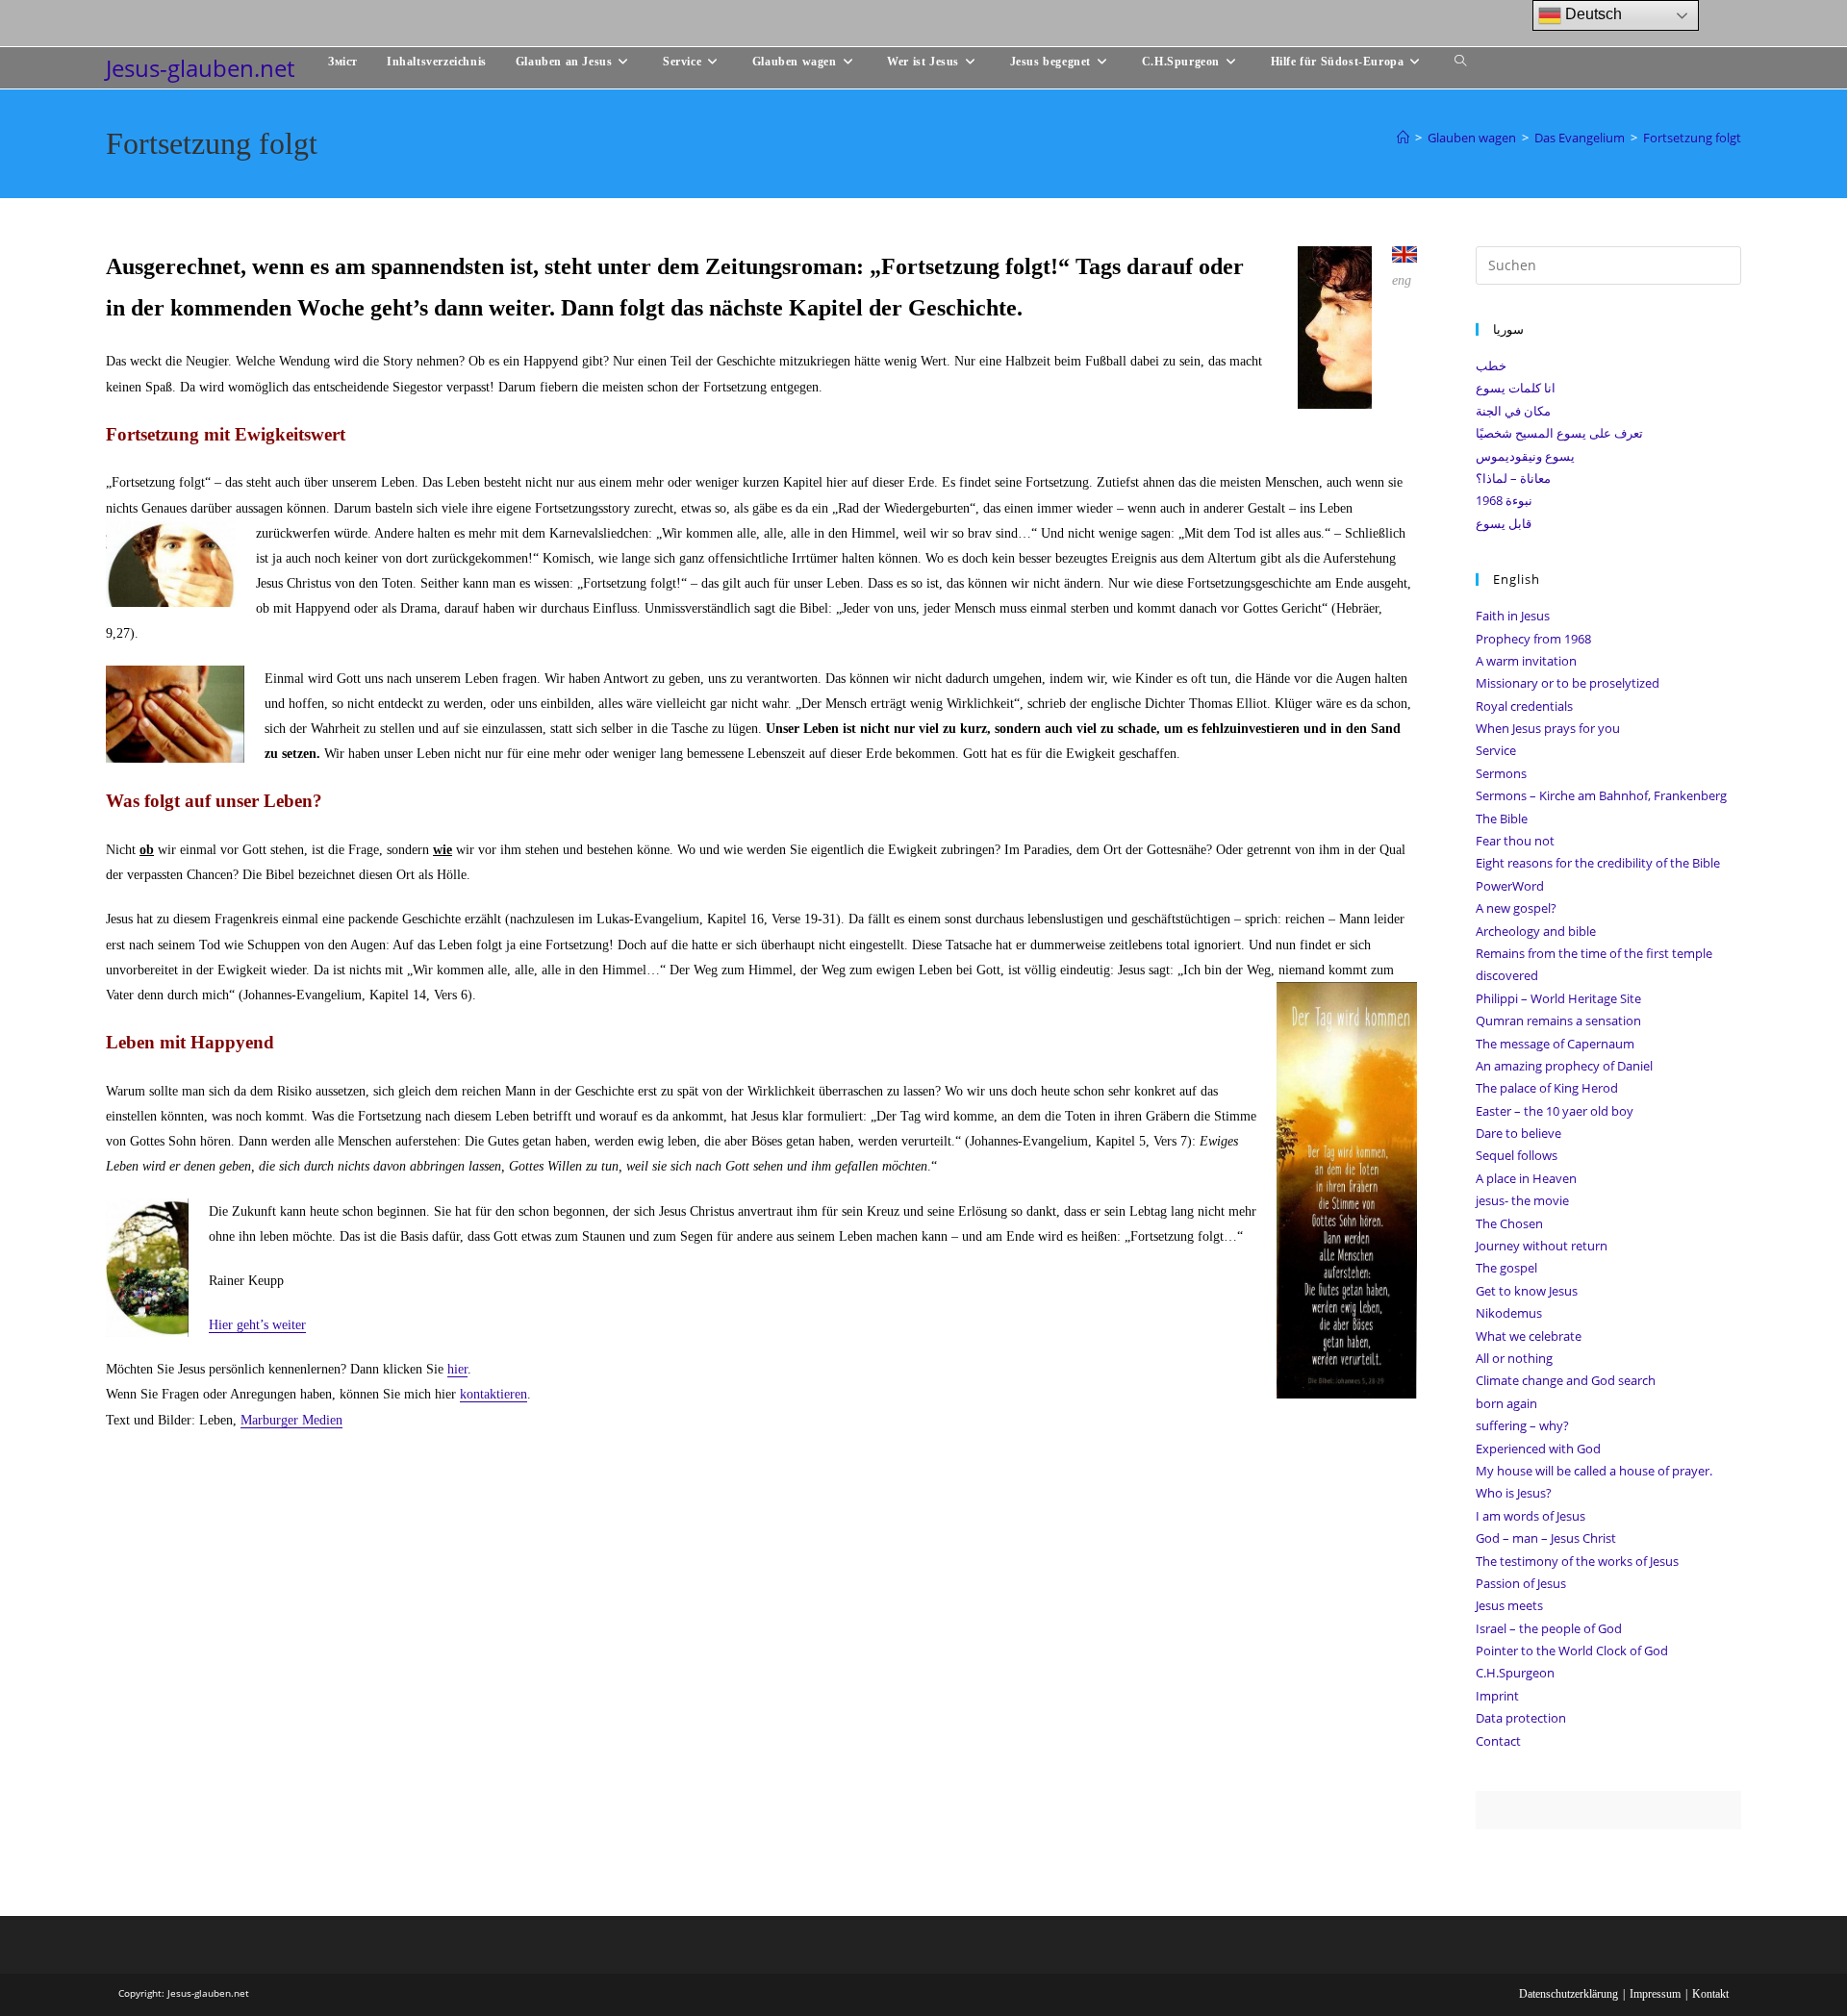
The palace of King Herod (1547, 1088)
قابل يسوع (1504, 523)
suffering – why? (1522, 1425)
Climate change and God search (1566, 1380)
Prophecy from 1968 (1533, 639)
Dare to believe (1518, 1133)
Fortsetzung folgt (1692, 138)
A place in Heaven (1526, 1178)
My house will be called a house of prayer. (1594, 1471)
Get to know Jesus (1527, 1291)
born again (1506, 1403)
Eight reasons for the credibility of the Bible (1598, 863)
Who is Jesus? (1514, 1493)
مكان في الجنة (1513, 411)
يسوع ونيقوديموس (1525, 456)
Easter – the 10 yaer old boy (1555, 1111)
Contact (1498, 1741)
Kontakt (1710, 1994)
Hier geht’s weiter (257, 1325)
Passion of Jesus (1521, 1583)
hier (457, 1369)
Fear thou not (1515, 841)
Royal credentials (1524, 706)
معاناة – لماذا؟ (1513, 478)
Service (1496, 750)
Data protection (1521, 1718)
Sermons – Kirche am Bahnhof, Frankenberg (1601, 795)
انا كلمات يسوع (1516, 388)
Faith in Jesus (1513, 616)
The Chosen (1509, 1223)
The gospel (1506, 1268)
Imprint (1497, 1696)
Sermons (1501, 773)
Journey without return (1542, 1246)
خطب (1491, 365)
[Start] (1403, 138)
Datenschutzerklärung (1569, 1994)
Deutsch (1592, 14)
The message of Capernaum (1555, 1044)
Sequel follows (1517, 1155)
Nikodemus (1509, 1313)
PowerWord (1510, 886)
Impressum (1655, 1994)
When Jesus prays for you (1548, 728)
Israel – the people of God (1549, 1628)
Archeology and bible (1536, 931)
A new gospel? (1516, 908)
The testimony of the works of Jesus (1577, 1561)
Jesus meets (1509, 1605)
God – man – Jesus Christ (1546, 1538)
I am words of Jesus (1531, 1516)
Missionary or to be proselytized (1568, 683)
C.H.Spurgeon (1515, 1673)
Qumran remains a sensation (1558, 1021)
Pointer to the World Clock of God (1572, 1651)
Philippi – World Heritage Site (1558, 998)
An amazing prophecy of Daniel (1564, 1066)
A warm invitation (1526, 661)
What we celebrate (1529, 1336)
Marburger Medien (291, 1420)
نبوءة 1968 (1504, 500)
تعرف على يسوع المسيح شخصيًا (1559, 433)
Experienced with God (1538, 1449)
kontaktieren (493, 1394)
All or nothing (1514, 1358)
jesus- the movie (1522, 1200)
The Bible (1502, 819)
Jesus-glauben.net (200, 68)
